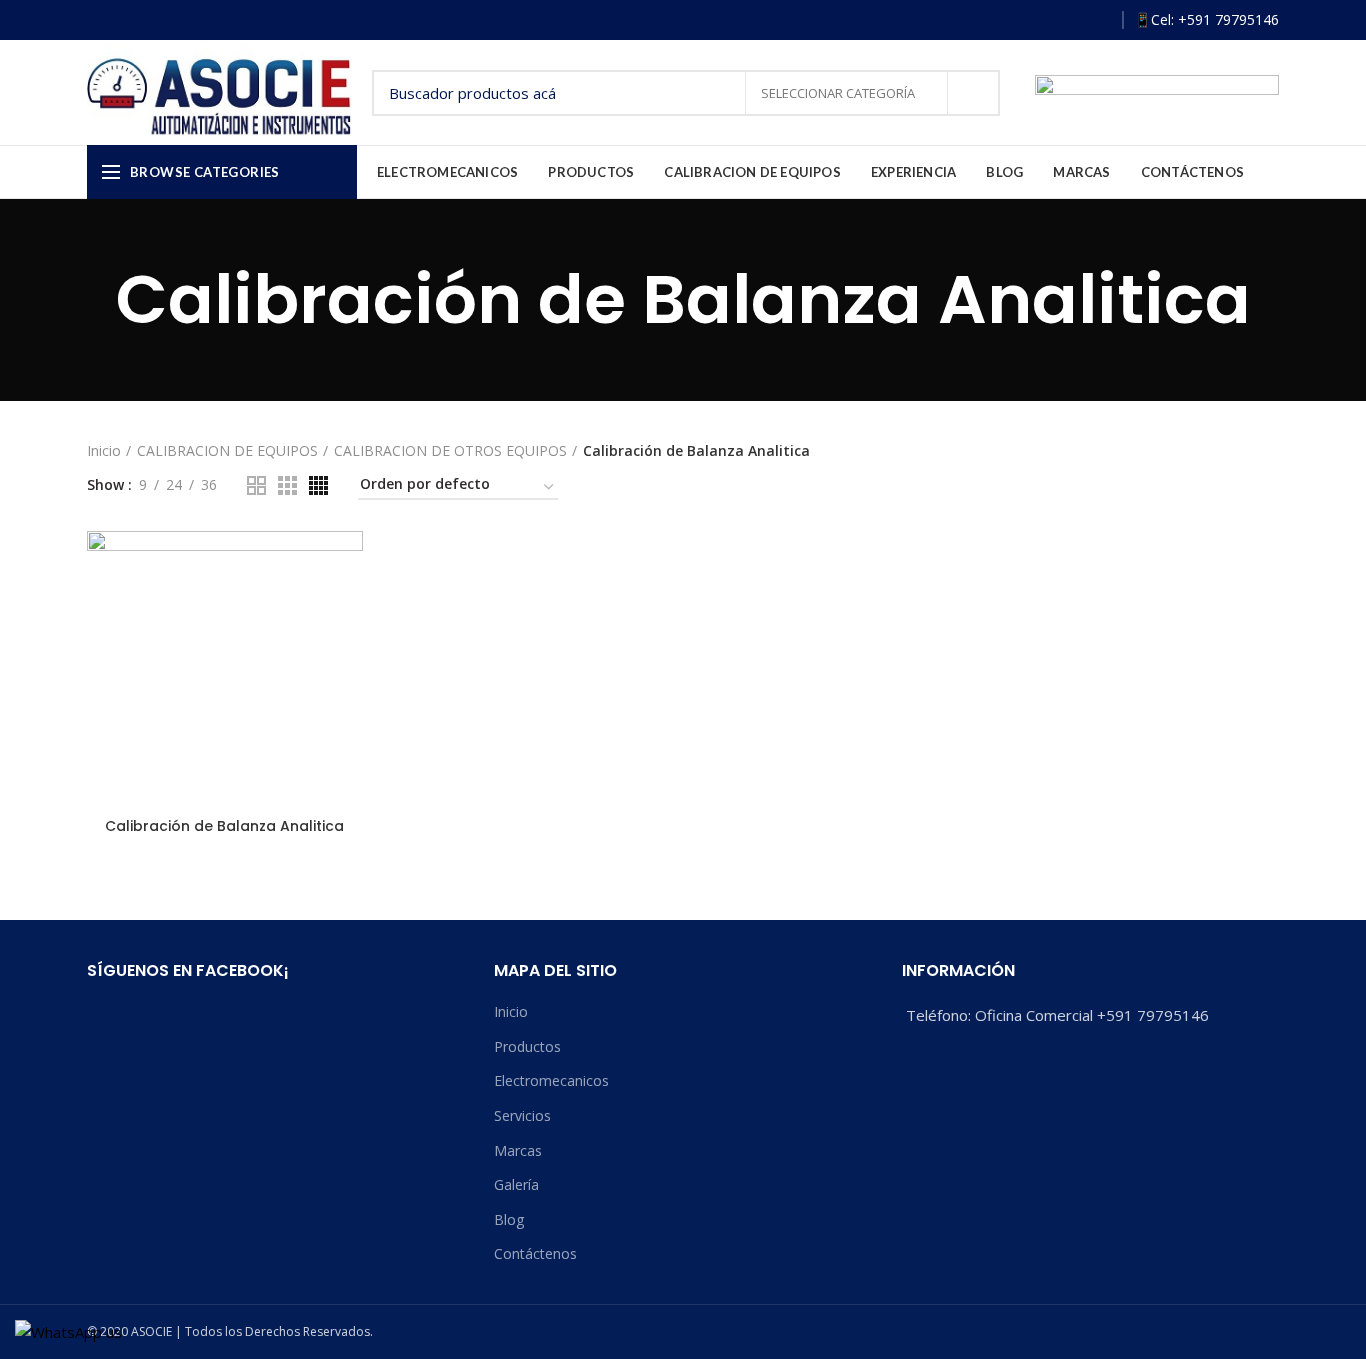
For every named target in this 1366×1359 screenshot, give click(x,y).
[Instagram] (1039, 20)
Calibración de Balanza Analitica (224, 826)
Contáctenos (535, 1253)
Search (973, 93)
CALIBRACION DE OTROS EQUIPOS (450, 450)
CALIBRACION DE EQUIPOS (227, 450)
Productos (527, 1046)
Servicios (522, 1115)
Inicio (104, 450)
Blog (509, 1219)
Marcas (518, 1150)
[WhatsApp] (1097, 20)
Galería (516, 1184)
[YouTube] (1068, 20)
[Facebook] (1010, 20)
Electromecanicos (551, 1080)
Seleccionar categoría (839, 93)
